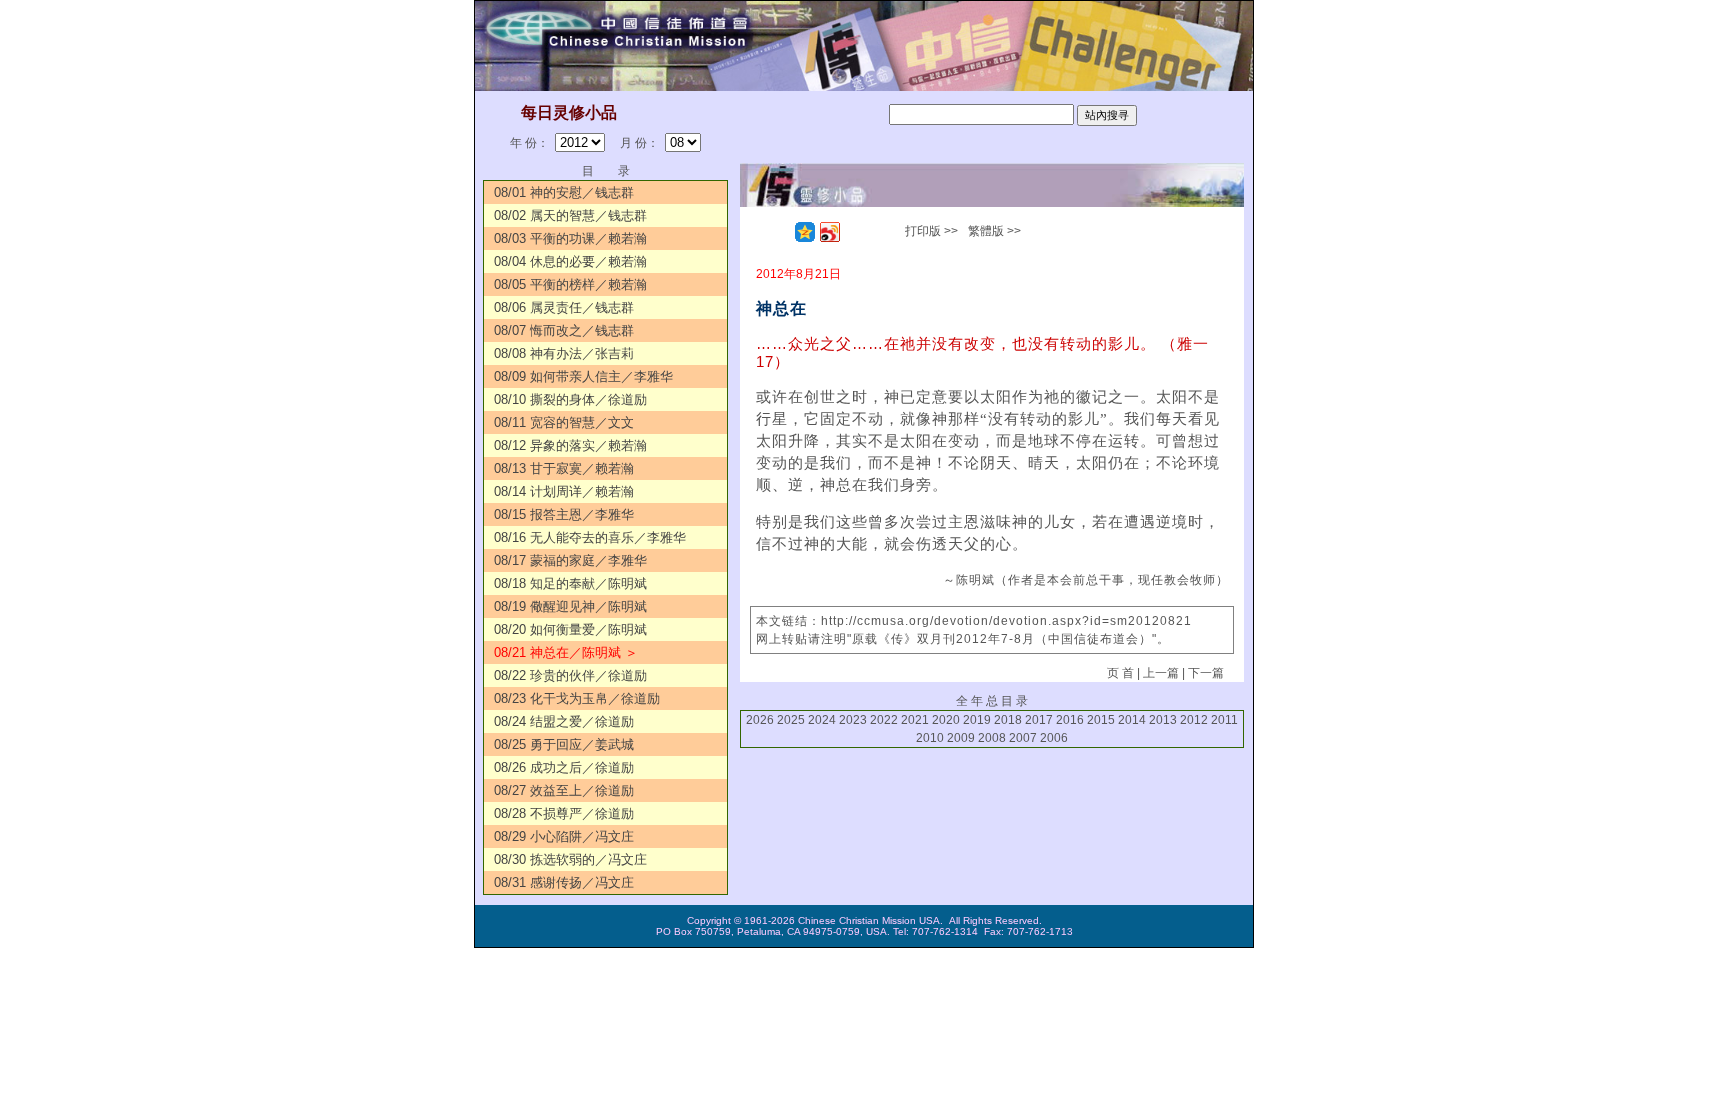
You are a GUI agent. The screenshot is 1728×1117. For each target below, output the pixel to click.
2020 (946, 720)
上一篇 (1161, 673)
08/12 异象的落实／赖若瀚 (570, 445)
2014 (1132, 720)
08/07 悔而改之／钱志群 (564, 330)
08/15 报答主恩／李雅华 (564, 514)
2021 (915, 720)
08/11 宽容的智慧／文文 (564, 422)
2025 (791, 720)
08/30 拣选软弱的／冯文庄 (570, 859)
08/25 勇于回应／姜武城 (564, 744)
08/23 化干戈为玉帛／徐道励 (577, 698)
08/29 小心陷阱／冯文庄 (564, 836)
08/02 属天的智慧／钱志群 (570, 215)
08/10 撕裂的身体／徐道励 (570, 399)
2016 (1070, 720)
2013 (1163, 720)
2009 (961, 738)
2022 (884, 720)
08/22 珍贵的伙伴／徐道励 (570, 675)
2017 (1039, 720)
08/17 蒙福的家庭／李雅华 (570, 560)
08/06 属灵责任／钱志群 (564, 307)
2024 (822, 720)
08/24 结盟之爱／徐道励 (564, 721)
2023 (853, 720)
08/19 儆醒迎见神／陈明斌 (570, 606)
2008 (992, 738)
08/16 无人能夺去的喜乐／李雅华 (590, 537)
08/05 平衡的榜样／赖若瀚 (570, 284)
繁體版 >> (994, 231)
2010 (930, 738)
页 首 (1120, 673)
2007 (1023, 738)
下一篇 (1206, 673)
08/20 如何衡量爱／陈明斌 (570, 629)
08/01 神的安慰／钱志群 (564, 192)
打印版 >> (931, 231)
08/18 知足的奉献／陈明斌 (570, 583)
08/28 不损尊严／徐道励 (564, 813)
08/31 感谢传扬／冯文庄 (564, 882)
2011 (1224, 720)
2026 (760, 720)
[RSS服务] (780, 232)
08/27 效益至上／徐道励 (564, 790)
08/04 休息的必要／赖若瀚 (570, 261)
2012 (1194, 720)
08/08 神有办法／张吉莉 (564, 353)
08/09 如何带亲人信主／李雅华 (583, 376)
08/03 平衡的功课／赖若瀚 (570, 238)
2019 (977, 720)
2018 (1008, 720)
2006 (1054, 738)
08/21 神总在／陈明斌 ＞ (566, 652)
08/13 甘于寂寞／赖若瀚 (564, 468)
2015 (1101, 720)
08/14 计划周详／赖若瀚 (564, 491)
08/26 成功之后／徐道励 (564, 767)
